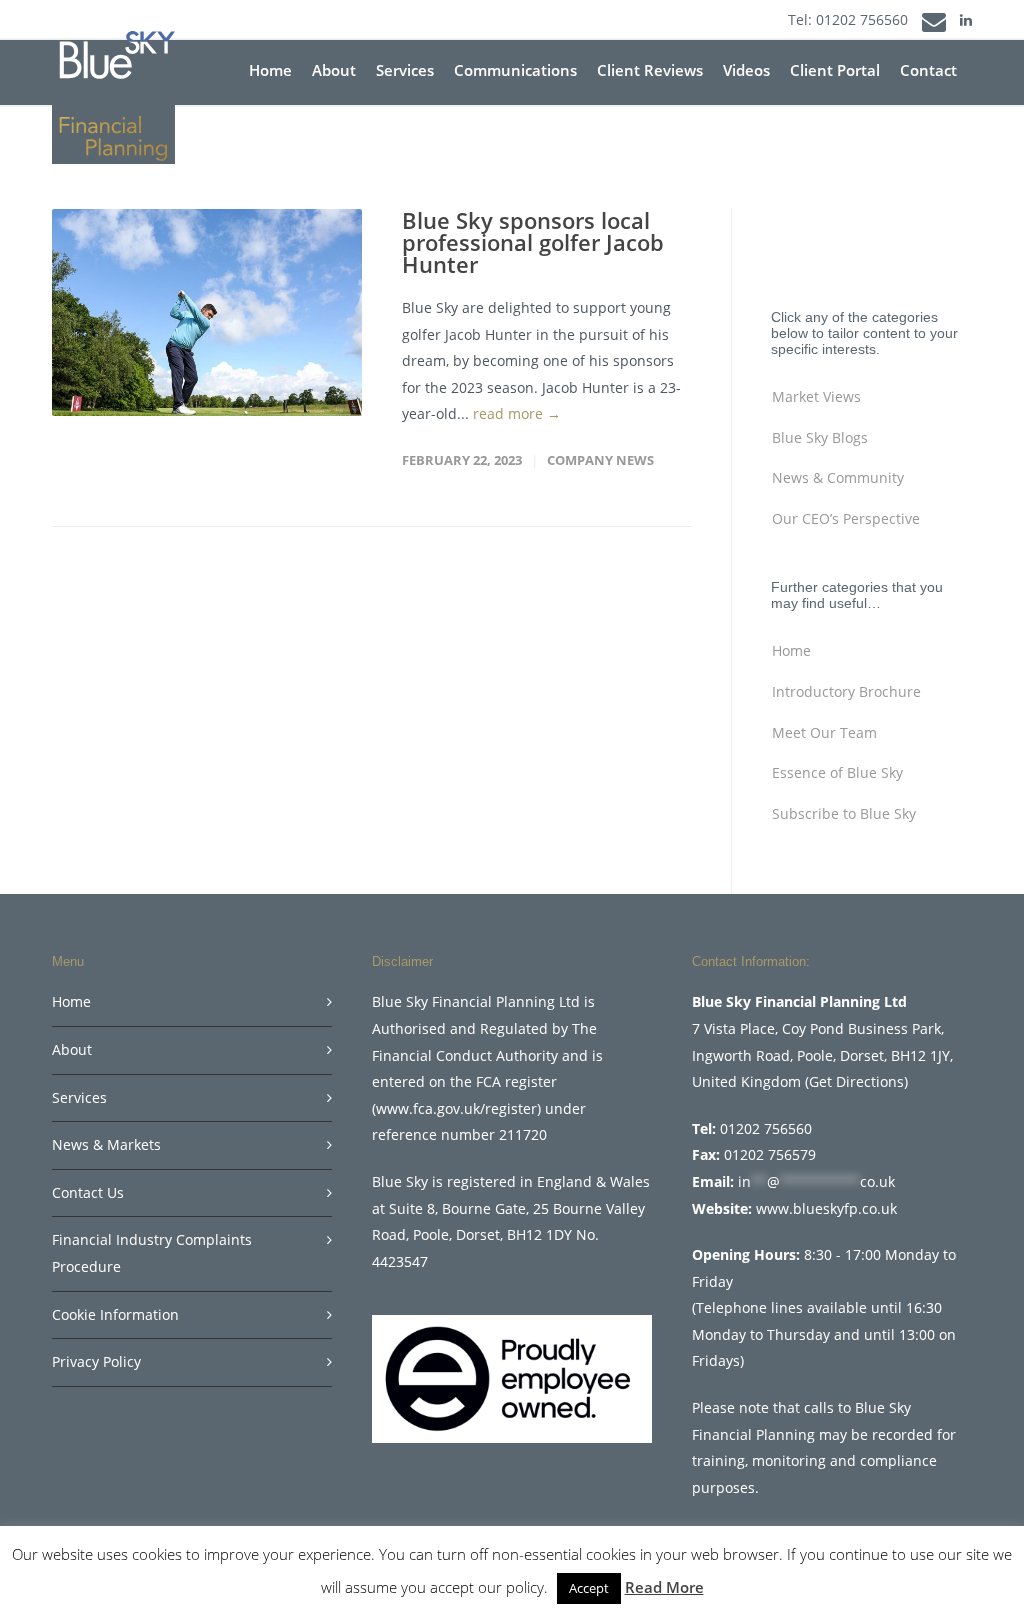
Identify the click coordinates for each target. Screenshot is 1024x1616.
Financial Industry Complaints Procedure (152, 1253)
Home (270, 70)
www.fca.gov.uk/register (456, 1108)
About (334, 70)
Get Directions (856, 1081)
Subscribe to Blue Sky (844, 813)
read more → (517, 413)
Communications (515, 70)
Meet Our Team (824, 732)
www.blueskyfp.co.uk (826, 1208)
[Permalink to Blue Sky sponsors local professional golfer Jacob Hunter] (207, 312)
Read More (664, 1587)
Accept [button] (589, 1588)
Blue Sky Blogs (820, 437)
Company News (600, 460)
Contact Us (88, 1192)
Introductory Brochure (846, 691)
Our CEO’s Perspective (846, 518)
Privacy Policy (96, 1361)
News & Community (838, 477)
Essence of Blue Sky (837, 772)
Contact (928, 70)
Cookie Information (115, 1314)
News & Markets (106, 1144)
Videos (746, 70)
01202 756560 (862, 19)
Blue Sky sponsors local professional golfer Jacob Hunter (533, 242)
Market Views (816, 396)
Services (405, 70)
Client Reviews (650, 70)
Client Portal (835, 70)
